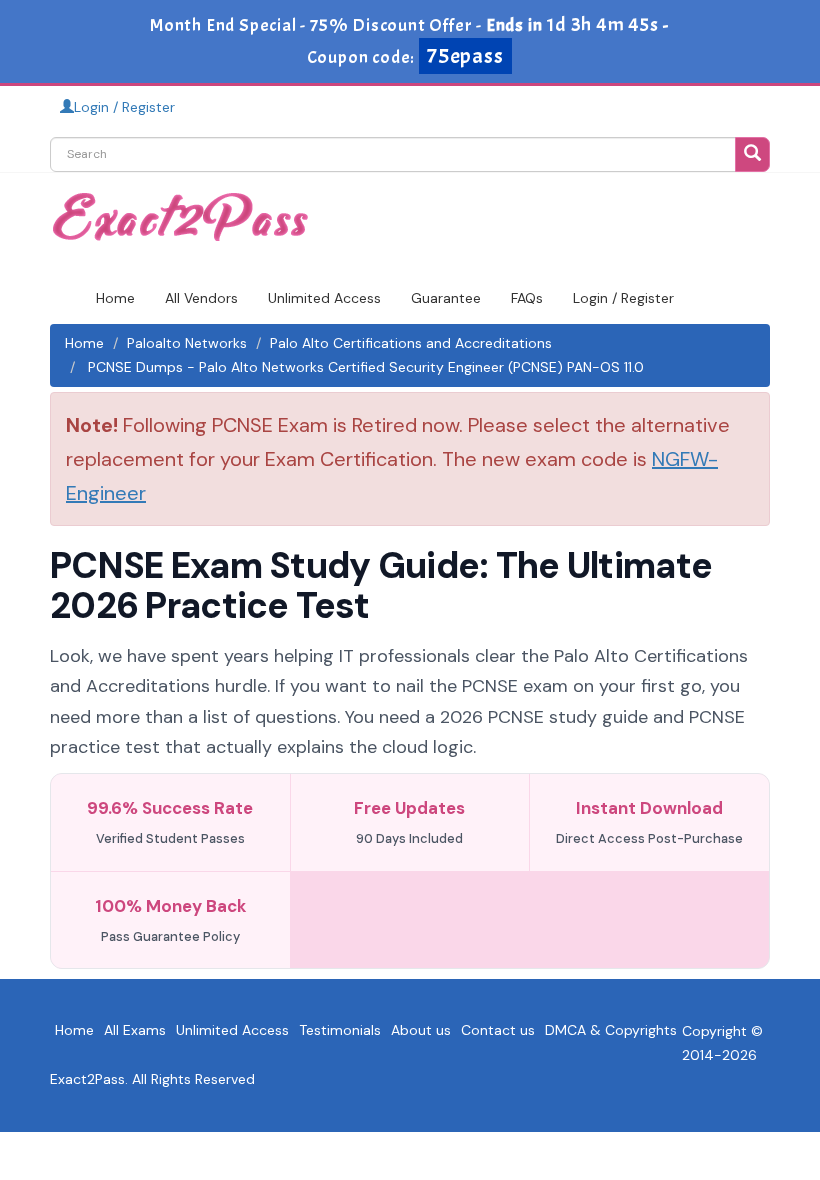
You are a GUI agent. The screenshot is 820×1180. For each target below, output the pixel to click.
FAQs (527, 298)
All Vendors (201, 298)
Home (115, 298)
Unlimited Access (324, 298)
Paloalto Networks (187, 343)
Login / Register (124, 107)
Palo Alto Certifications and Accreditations (411, 343)
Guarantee (446, 298)
